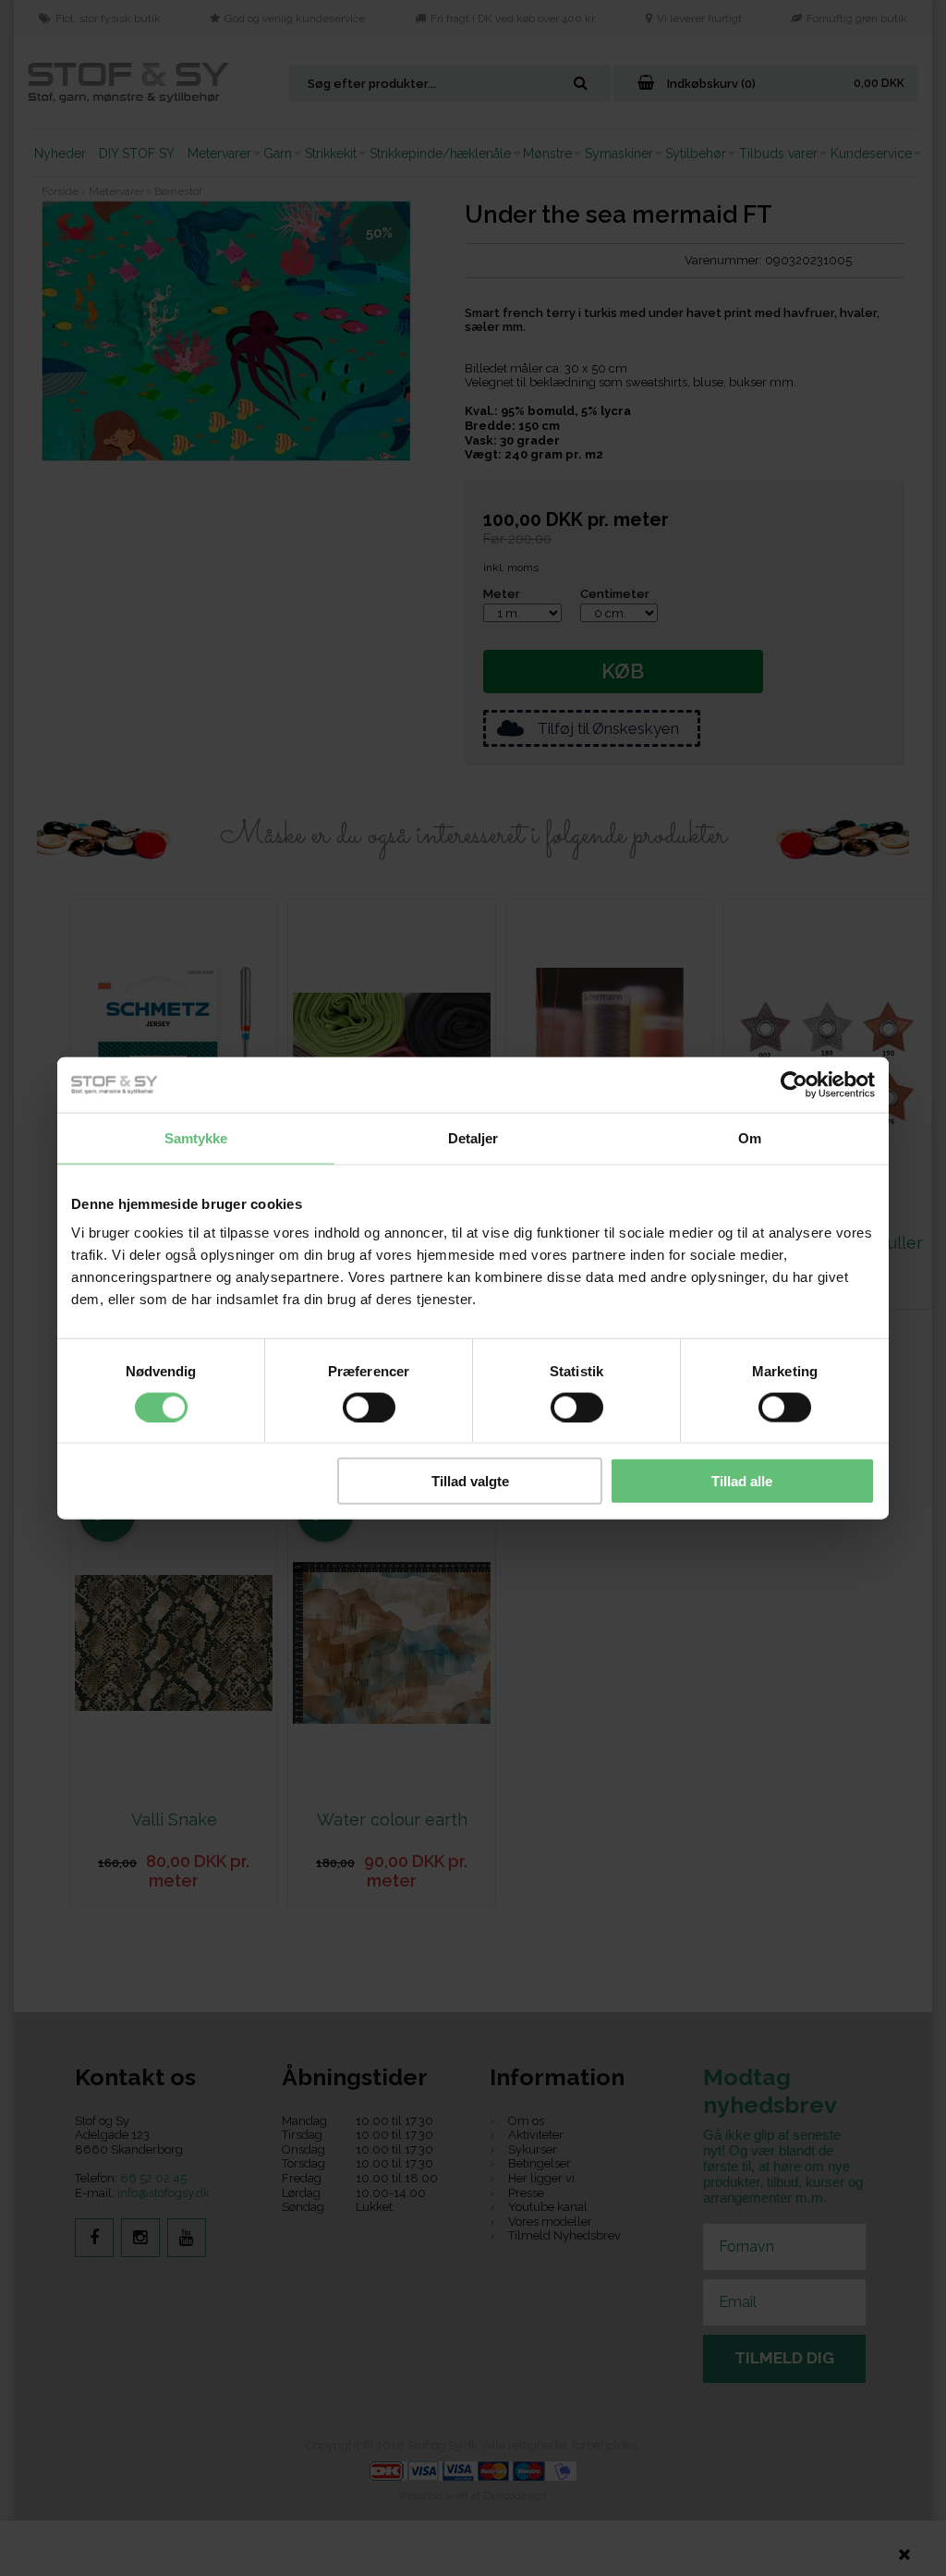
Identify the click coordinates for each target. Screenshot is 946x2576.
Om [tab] (750, 1137)
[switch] (369, 1407)
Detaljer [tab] (473, 1137)
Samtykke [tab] (196, 1137)
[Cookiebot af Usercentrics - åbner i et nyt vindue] (794, 1084)
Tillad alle (742, 1481)
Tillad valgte (470, 1481)
